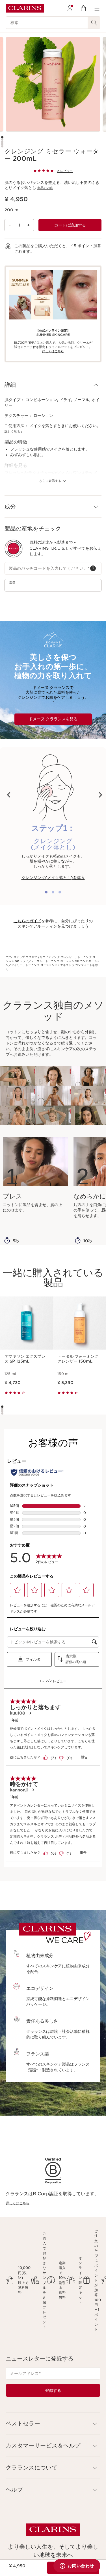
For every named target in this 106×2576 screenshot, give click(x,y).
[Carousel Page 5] (2, 146)
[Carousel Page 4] (2, 144)
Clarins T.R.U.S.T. (49, 548)
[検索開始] (94, 23)
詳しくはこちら (18, 2203)
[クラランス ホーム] (25, 8)
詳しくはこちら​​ (53, 351)
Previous (9, 795)
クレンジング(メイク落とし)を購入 (53, 878)
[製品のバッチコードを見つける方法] (93, 568)
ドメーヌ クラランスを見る (53, 719)
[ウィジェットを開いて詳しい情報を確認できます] (77, 2566)
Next (100, 795)
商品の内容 (45, 188)
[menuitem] (70, 8)
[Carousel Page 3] (2, 142)
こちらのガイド (27, 921)
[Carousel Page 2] (2, 140)
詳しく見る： (14, 432)
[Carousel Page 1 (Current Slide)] (2, 137)
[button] (53, 385)
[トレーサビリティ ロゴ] (14, 549)
